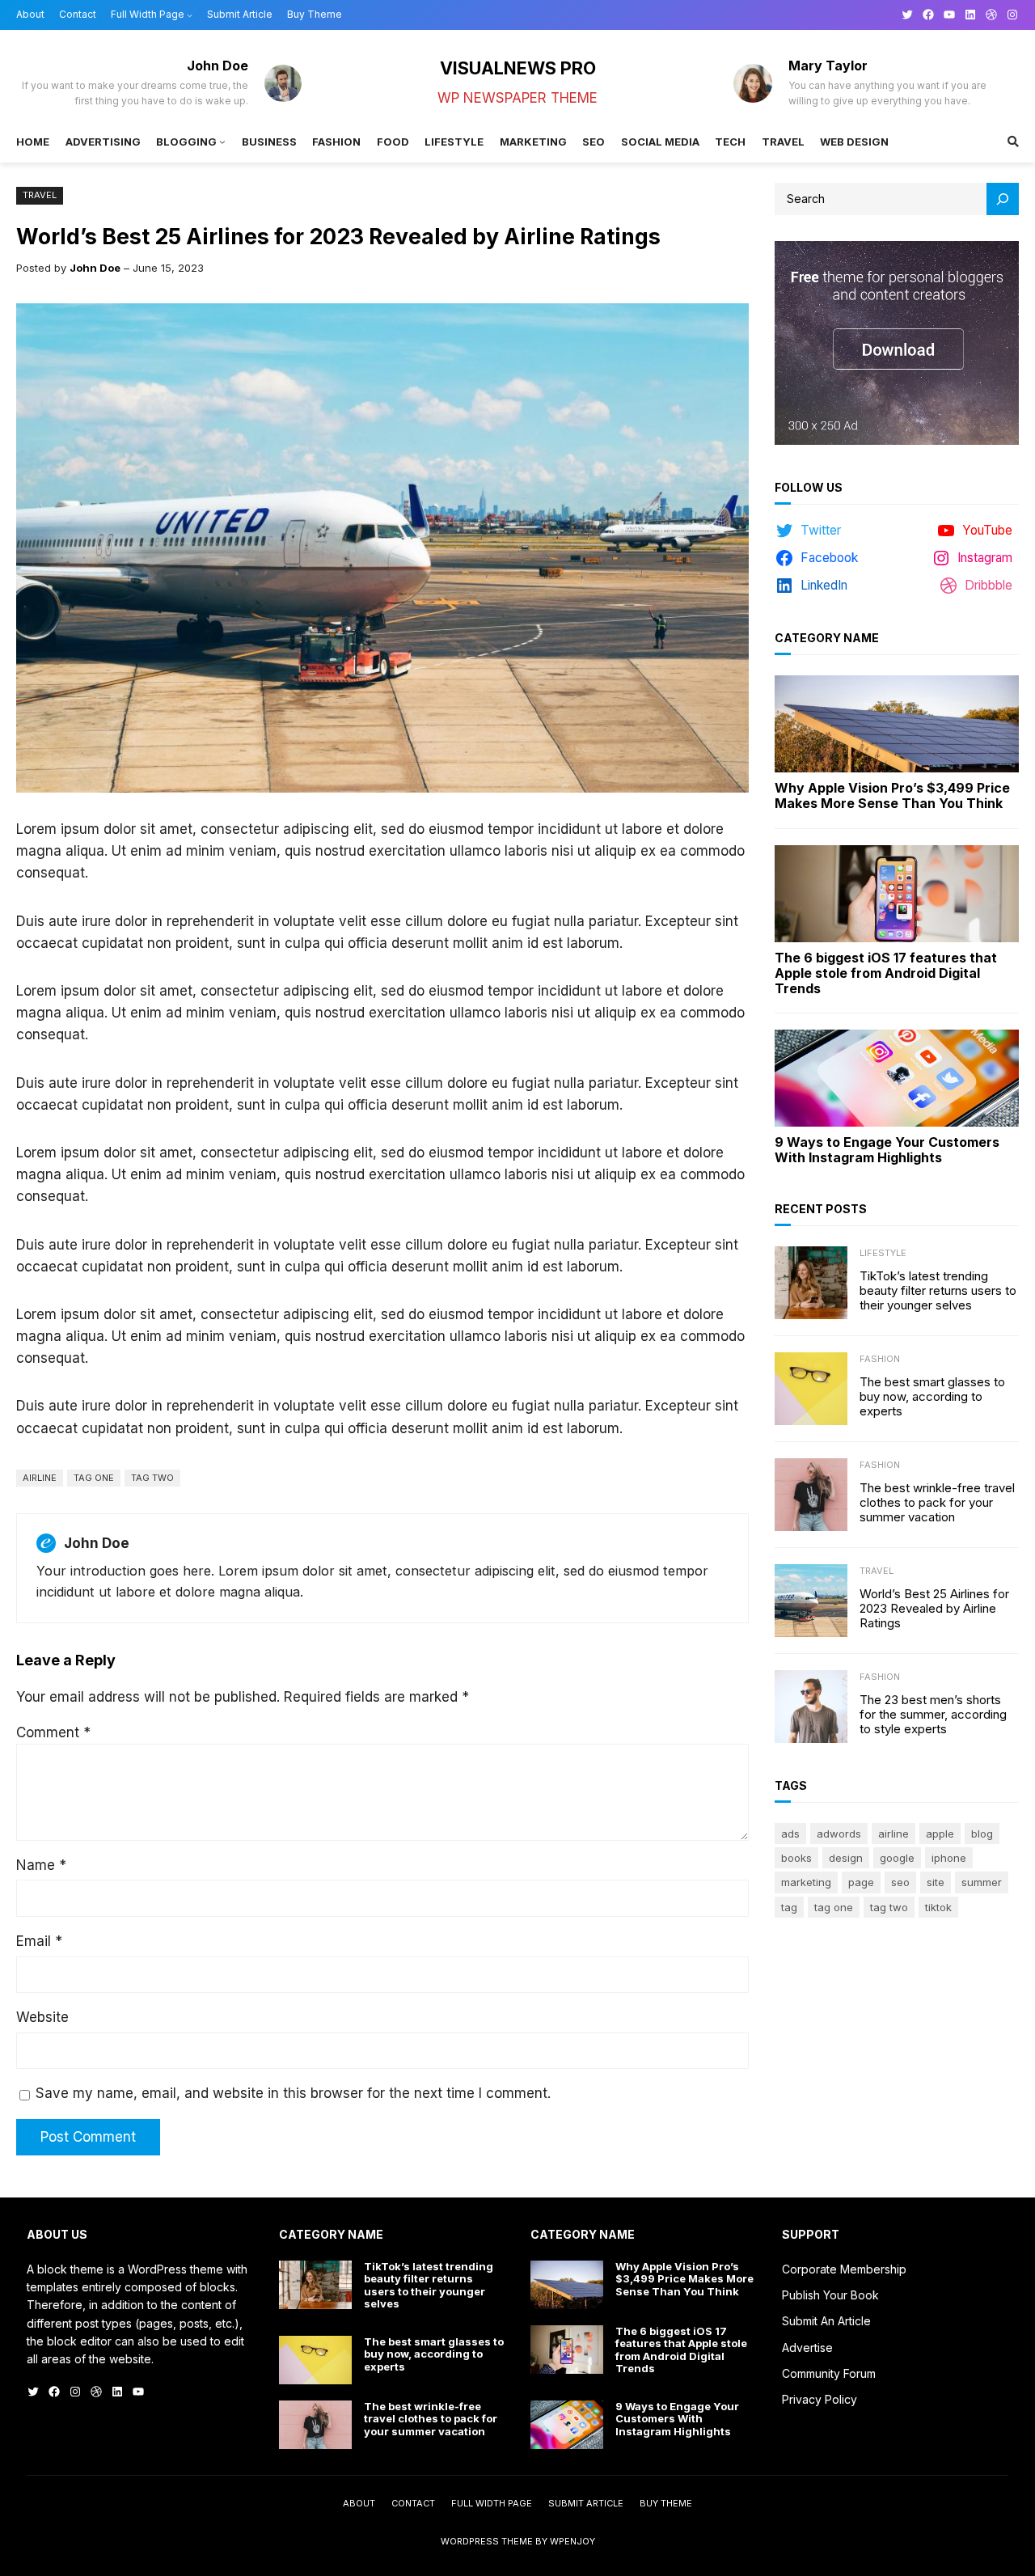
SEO (900, 1882)
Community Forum (829, 2373)
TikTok (938, 1907)
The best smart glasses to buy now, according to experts (932, 1397)
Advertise (807, 2348)
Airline (40, 1478)
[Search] (1003, 199)
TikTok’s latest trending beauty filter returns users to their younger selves (938, 1291)
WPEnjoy (572, 2541)
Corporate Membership (844, 2269)
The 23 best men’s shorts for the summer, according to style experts (933, 1715)
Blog (982, 1834)
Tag (789, 1907)
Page (861, 1882)
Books (796, 1858)
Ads (790, 1834)
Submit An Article (826, 2321)
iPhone (949, 1858)
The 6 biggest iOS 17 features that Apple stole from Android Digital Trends (886, 973)
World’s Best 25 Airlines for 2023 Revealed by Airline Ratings (934, 1609)
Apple (940, 1834)
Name (41, 1865)
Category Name (827, 638)
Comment (53, 1732)
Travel (40, 195)
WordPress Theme (487, 2541)
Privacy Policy (820, 2399)
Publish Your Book (830, 2295)
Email (39, 1941)
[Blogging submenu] (222, 142)
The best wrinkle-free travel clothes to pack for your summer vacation (937, 1503)
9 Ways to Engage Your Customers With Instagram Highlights (887, 1150)
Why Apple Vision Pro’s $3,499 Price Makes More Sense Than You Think (892, 796)
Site (936, 1882)
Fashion (880, 1359)
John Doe (95, 268)
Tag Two (152, 1478)
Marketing (806, 1882)
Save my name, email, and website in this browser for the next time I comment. (293, 2093)
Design (846, 1858)
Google (897, 1858)
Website (42, 2017)
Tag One (94, 1478)
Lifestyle (883, 1253)
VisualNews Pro (518, 68)
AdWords (839, 1834)
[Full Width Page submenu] (190, 15)
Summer (982, 1882)
